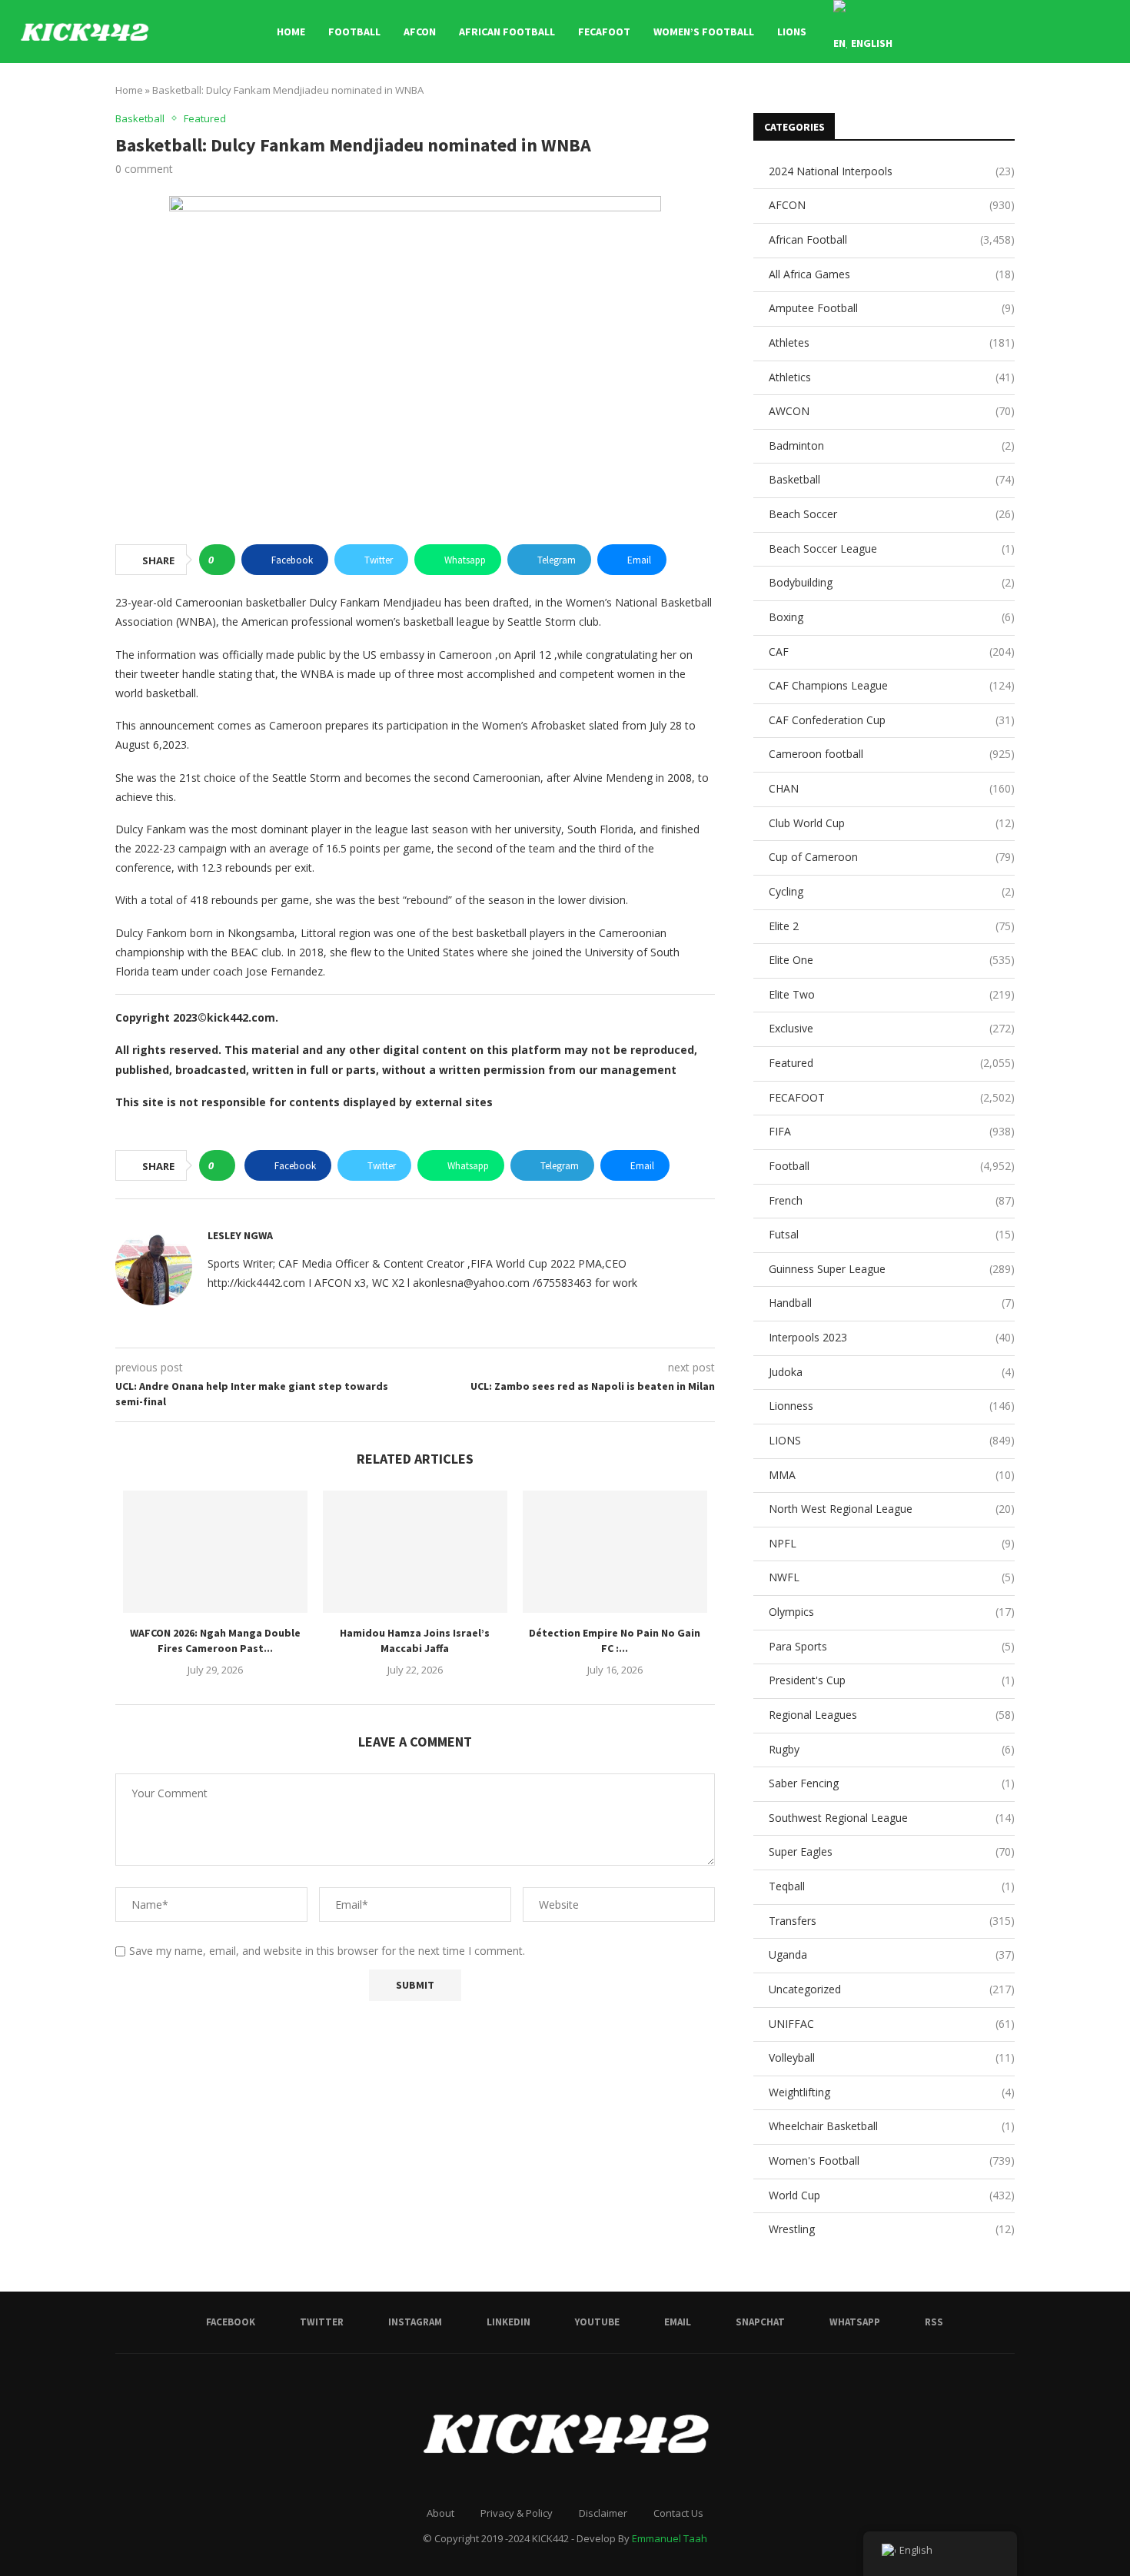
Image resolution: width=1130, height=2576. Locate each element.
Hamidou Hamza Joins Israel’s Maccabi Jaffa (415, 1640)
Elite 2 (892, 926)
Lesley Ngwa (240, 1235)
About (440, 2513)
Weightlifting (892, 2092)
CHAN (892, 788)
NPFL (892, 1543)
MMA (892, 1475)
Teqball (892, 1886)
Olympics (892, 1612)
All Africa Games (892, 274)
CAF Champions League (892, 685)
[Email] (1035, 32)
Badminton (892, 445)
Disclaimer (603, 2513)
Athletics (892, 377)
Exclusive (892, 1028)
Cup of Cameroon (892, 857)
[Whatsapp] (1067, 32)
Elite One (892, 960)
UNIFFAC (892, 2024)
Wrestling (892, 2229)
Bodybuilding (892, 582)
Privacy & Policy (517, 2513)
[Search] (1107, 32)
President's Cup (892, 1680)
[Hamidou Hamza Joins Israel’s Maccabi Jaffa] (415, 1552)
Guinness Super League (892, 1269)
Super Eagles (892, 1851)
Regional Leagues (892, 1715)
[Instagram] (987, 32)
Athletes (892, 342)
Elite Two (892, 994)
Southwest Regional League (892, 1818)
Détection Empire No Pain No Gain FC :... (615, 1640)
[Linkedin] (1003, 32)
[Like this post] (222, 560)
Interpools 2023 (892, 1337)
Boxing (892, 617)
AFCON (420, 32)
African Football (507, 32)
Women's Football (892, 2161)
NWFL (892, 1577)
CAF (892, 651)
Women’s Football (704, 32)
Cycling (892, 891)
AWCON (892, 411)
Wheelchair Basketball (892, 2126)
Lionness (892, 1406)
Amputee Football (892, 308)
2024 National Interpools (892, 171)
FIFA (892, 1131)
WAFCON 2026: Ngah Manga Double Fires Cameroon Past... (215, 1640)
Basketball (892, 479)
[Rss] (1083, 32)
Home (291, 32)
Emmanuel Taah (670, 2538)
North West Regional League (892, 1509)
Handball (892, 1303)
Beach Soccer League (892, 548)
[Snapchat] (1051, 32)
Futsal (892, 1234)
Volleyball (892, 2057)
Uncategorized (892, 1989)
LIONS (792, 32)
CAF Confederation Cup (892, 720)
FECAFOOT (604, 32)
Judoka (892, 1372)
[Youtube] (1019, 32)
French (892, 1200)
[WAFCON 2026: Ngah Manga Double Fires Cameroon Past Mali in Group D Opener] (215, 1552)
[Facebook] (954, 32)
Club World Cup (892, 823)
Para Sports (892, 1646)
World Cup (892, 2195)
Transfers (892, 1921)
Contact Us (678, 2513)
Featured (892, 1063)
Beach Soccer (892, 514)
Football (354, 32)
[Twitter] (970, 32)
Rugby (892, 1749)
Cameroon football (892, 754)
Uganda (892, 1954)
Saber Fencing (892, 1783)
